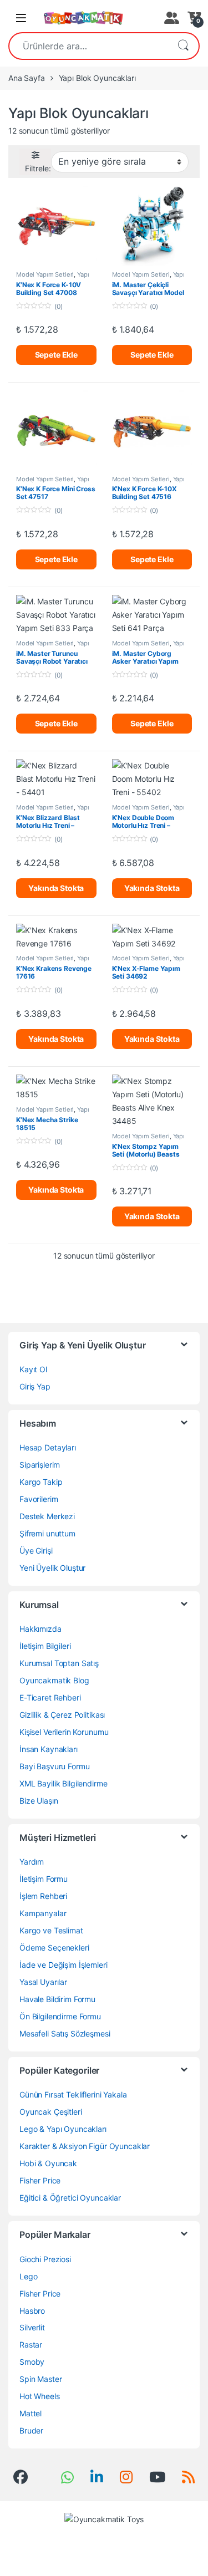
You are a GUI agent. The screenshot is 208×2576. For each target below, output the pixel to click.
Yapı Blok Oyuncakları (53, 278)
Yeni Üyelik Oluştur (52, 1568)
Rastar (31, 2345)
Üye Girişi (36, 1551)
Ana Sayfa (27, 78)
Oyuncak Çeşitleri (51, 2112)
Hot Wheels (40, 2396)
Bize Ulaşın (39, 1801)
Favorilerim (39, 1499)
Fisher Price (40, 2180)
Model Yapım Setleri (45, 274)
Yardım (32, 1862)
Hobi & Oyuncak (48, 2163)
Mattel (31, 2413)
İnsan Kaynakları (49, 1749)
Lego (28, 2276)
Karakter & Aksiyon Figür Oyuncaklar (85, 2146)
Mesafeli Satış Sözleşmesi (65, 2033)
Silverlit (32, 2327)
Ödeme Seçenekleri (54, 1948)
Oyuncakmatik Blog (54, 1680)
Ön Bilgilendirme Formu (60, 2016)
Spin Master (40, 2379)
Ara (183, 46)
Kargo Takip (41, 1482)
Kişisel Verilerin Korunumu (64, 1732)
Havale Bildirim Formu (57, 1999)
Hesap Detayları (48, 1447)
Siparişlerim (40, 1465)
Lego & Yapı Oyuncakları (63, 2129)
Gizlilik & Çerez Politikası (62, 1715)
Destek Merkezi (47, 1516)
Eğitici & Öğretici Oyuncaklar (70, 2198)
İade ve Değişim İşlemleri (64, 1965)
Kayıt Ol (33, 1369)
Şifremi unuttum (47, 1533)
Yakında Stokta (56, 888)
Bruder (31, 2430)
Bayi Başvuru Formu (54, 1766)
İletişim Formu (44, 1879)
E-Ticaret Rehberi (50, 1697)
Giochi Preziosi (45, 2259)
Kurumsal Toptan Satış (59, 1663)
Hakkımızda (40, 1629)
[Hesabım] (170, 18)
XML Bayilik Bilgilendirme (64, 1783)
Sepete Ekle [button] (56, 355)
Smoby (32, 2362)
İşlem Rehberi (43, 1896)
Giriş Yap (35, 1386)
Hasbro (32, 2311)
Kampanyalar (43, 1913)
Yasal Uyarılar (43, 1982)
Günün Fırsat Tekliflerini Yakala (73, 2094)
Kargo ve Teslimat (51, 1930)
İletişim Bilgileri (45, 1646)
